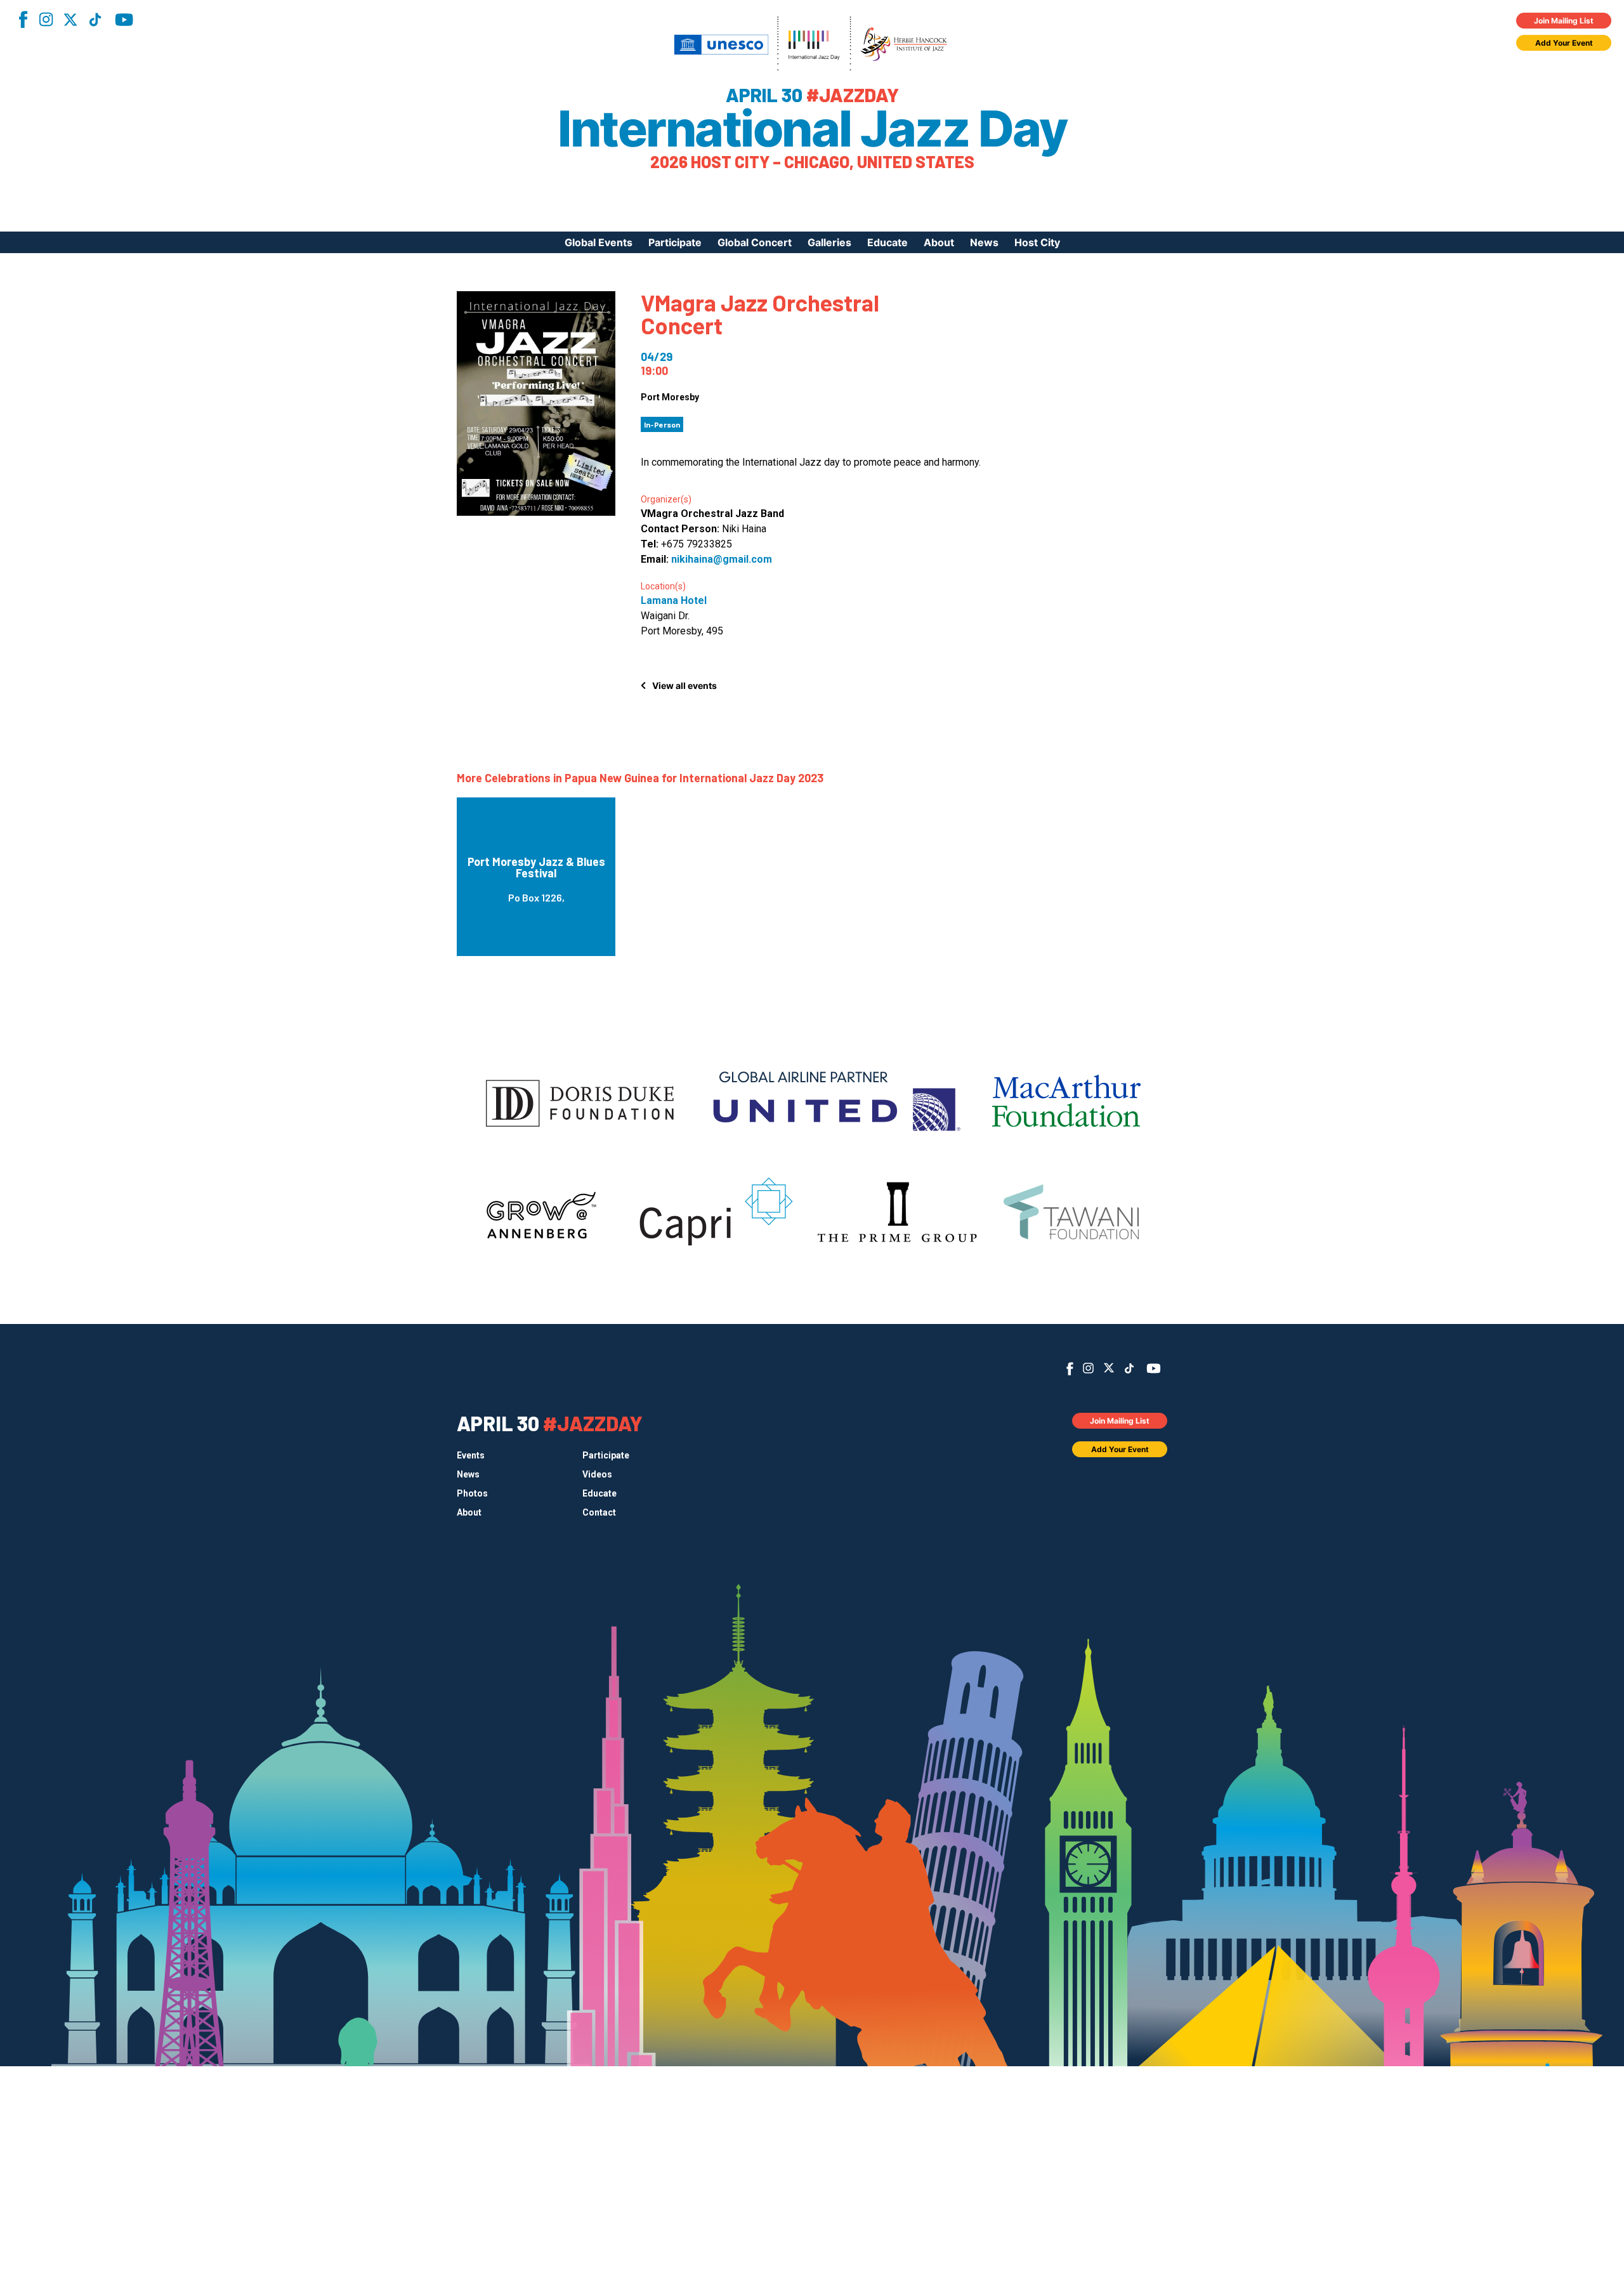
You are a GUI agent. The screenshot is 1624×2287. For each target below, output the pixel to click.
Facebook (23, 19)
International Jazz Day (812, 129)
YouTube (124, 20)
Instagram (46, 19)
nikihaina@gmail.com (722, 559)
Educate (887, 242)
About (939, 242)
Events (471, 1455)
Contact (599, 1512)
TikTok (95, 20)
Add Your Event (1564, 43)
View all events (684, 685)
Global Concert (755, 242)
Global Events (599, 242)
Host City (1037, 242)
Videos (597, 1474)
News (984, 242)
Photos (472, 1493)
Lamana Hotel (674, 600)
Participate (675, 242)
